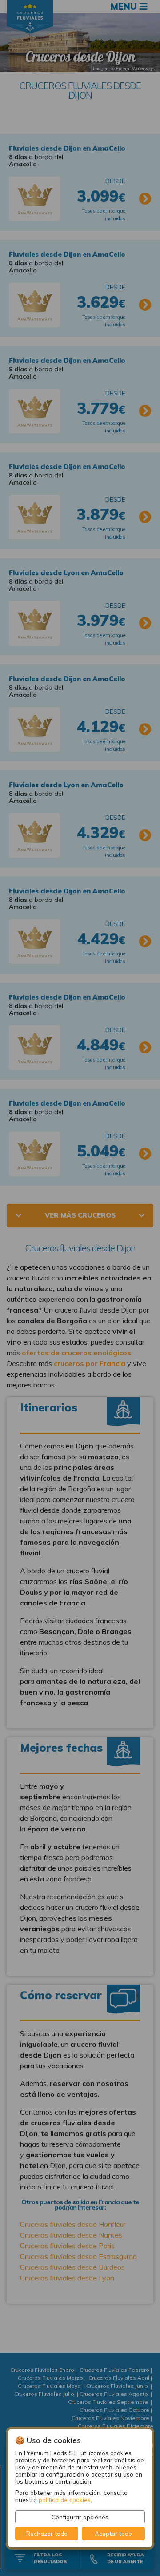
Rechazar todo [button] (47, 2533)
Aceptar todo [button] (113, 2533)
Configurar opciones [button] (80, 2517)
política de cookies (65, 2500)
